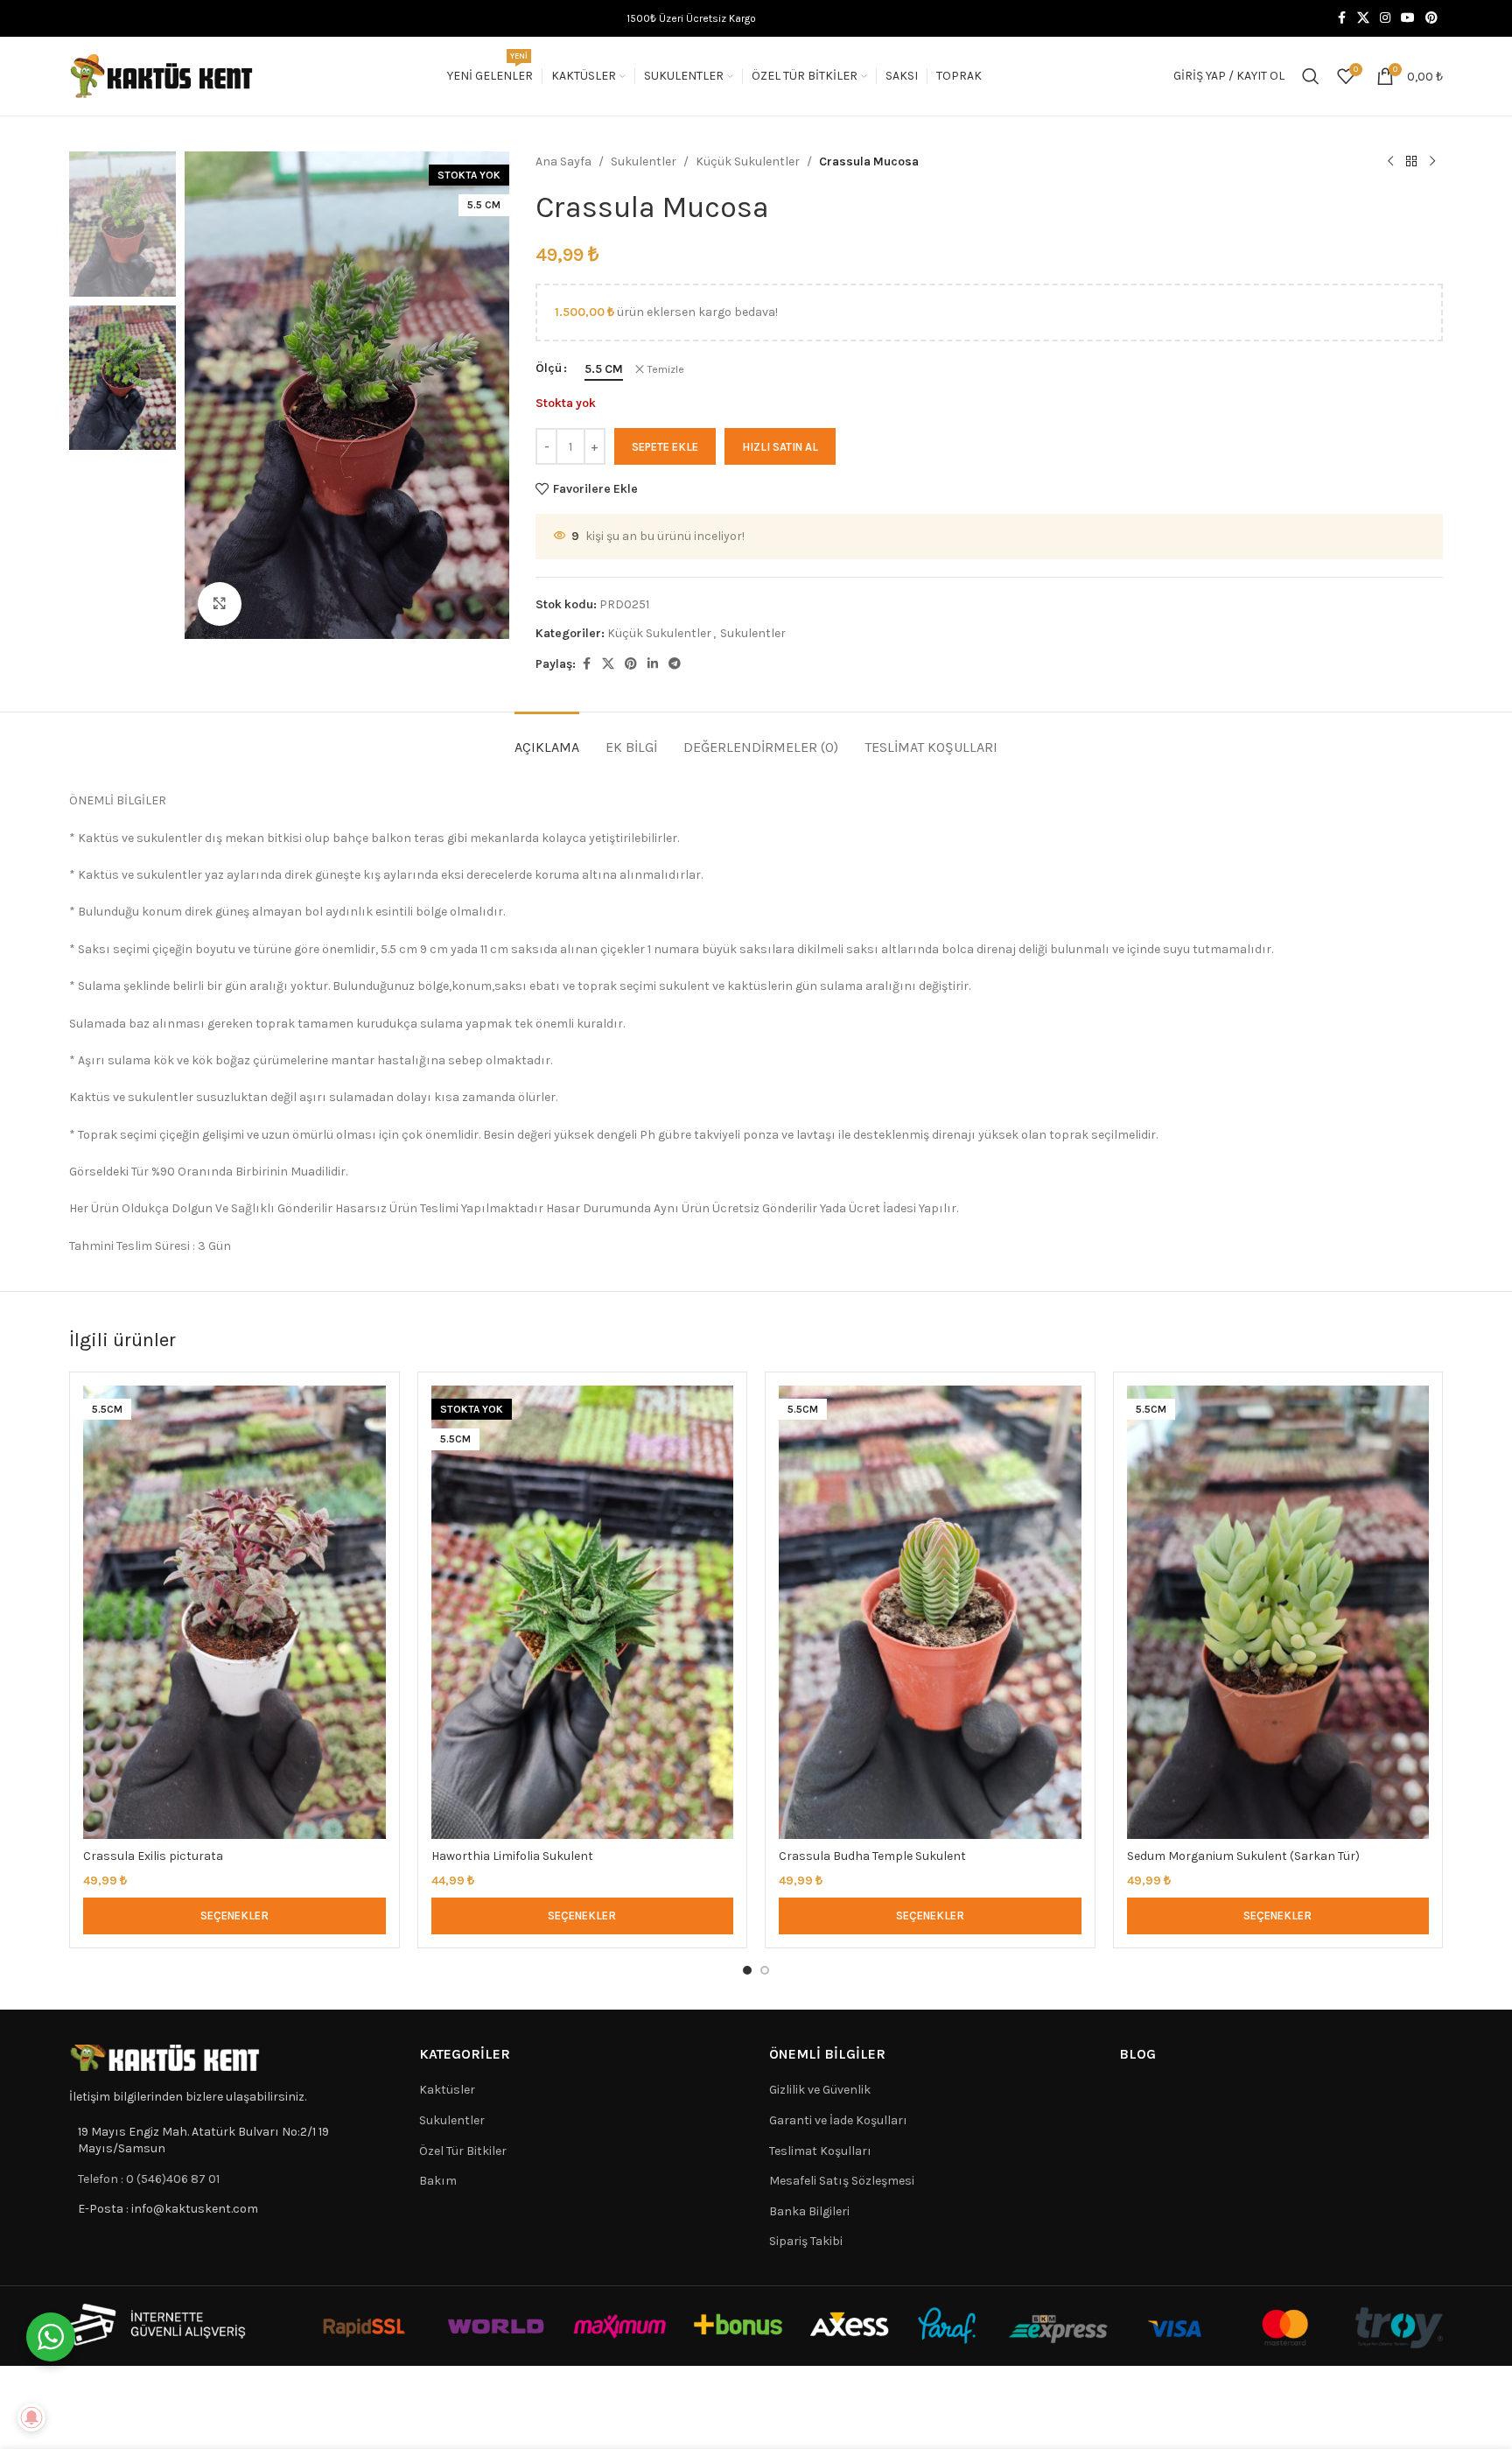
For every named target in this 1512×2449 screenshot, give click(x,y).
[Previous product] (1390, 162)
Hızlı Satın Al (780, 447)
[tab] (547, 738)
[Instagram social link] (1385, 18)
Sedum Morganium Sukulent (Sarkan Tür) (1243, 1856)
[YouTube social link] (1408, 18)
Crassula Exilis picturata (153, 1856)
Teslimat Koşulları (820, 2151)
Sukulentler (644, 161)
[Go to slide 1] (747, 1970)
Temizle (666, 369)
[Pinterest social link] (1431, 18)
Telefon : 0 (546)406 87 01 (149, 2179)
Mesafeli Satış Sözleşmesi (842, 2181)
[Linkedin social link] (653, 664)
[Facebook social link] (1341, 18)
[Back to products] (1411, 162)
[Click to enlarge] (220, 604)
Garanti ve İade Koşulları (838, 2120)
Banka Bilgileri (809, 2211)
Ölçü (549, 368)
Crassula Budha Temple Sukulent (872, 1856)
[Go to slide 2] (765, 1970)
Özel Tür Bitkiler (463, 2151)
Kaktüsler (447, 2090)
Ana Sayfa (563, 161)
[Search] (1311, 76)
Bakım (438, 2181)
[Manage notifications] (31, 2417)
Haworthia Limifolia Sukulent (512, 1856)
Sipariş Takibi (806, 2241)
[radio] (604, 369)
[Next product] (1432, 162)
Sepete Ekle (665, 447)
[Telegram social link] (675, 664)
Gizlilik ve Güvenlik (820, 2090)
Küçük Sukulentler (748, 161)
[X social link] (1363, 18)
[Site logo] (162, 75)
